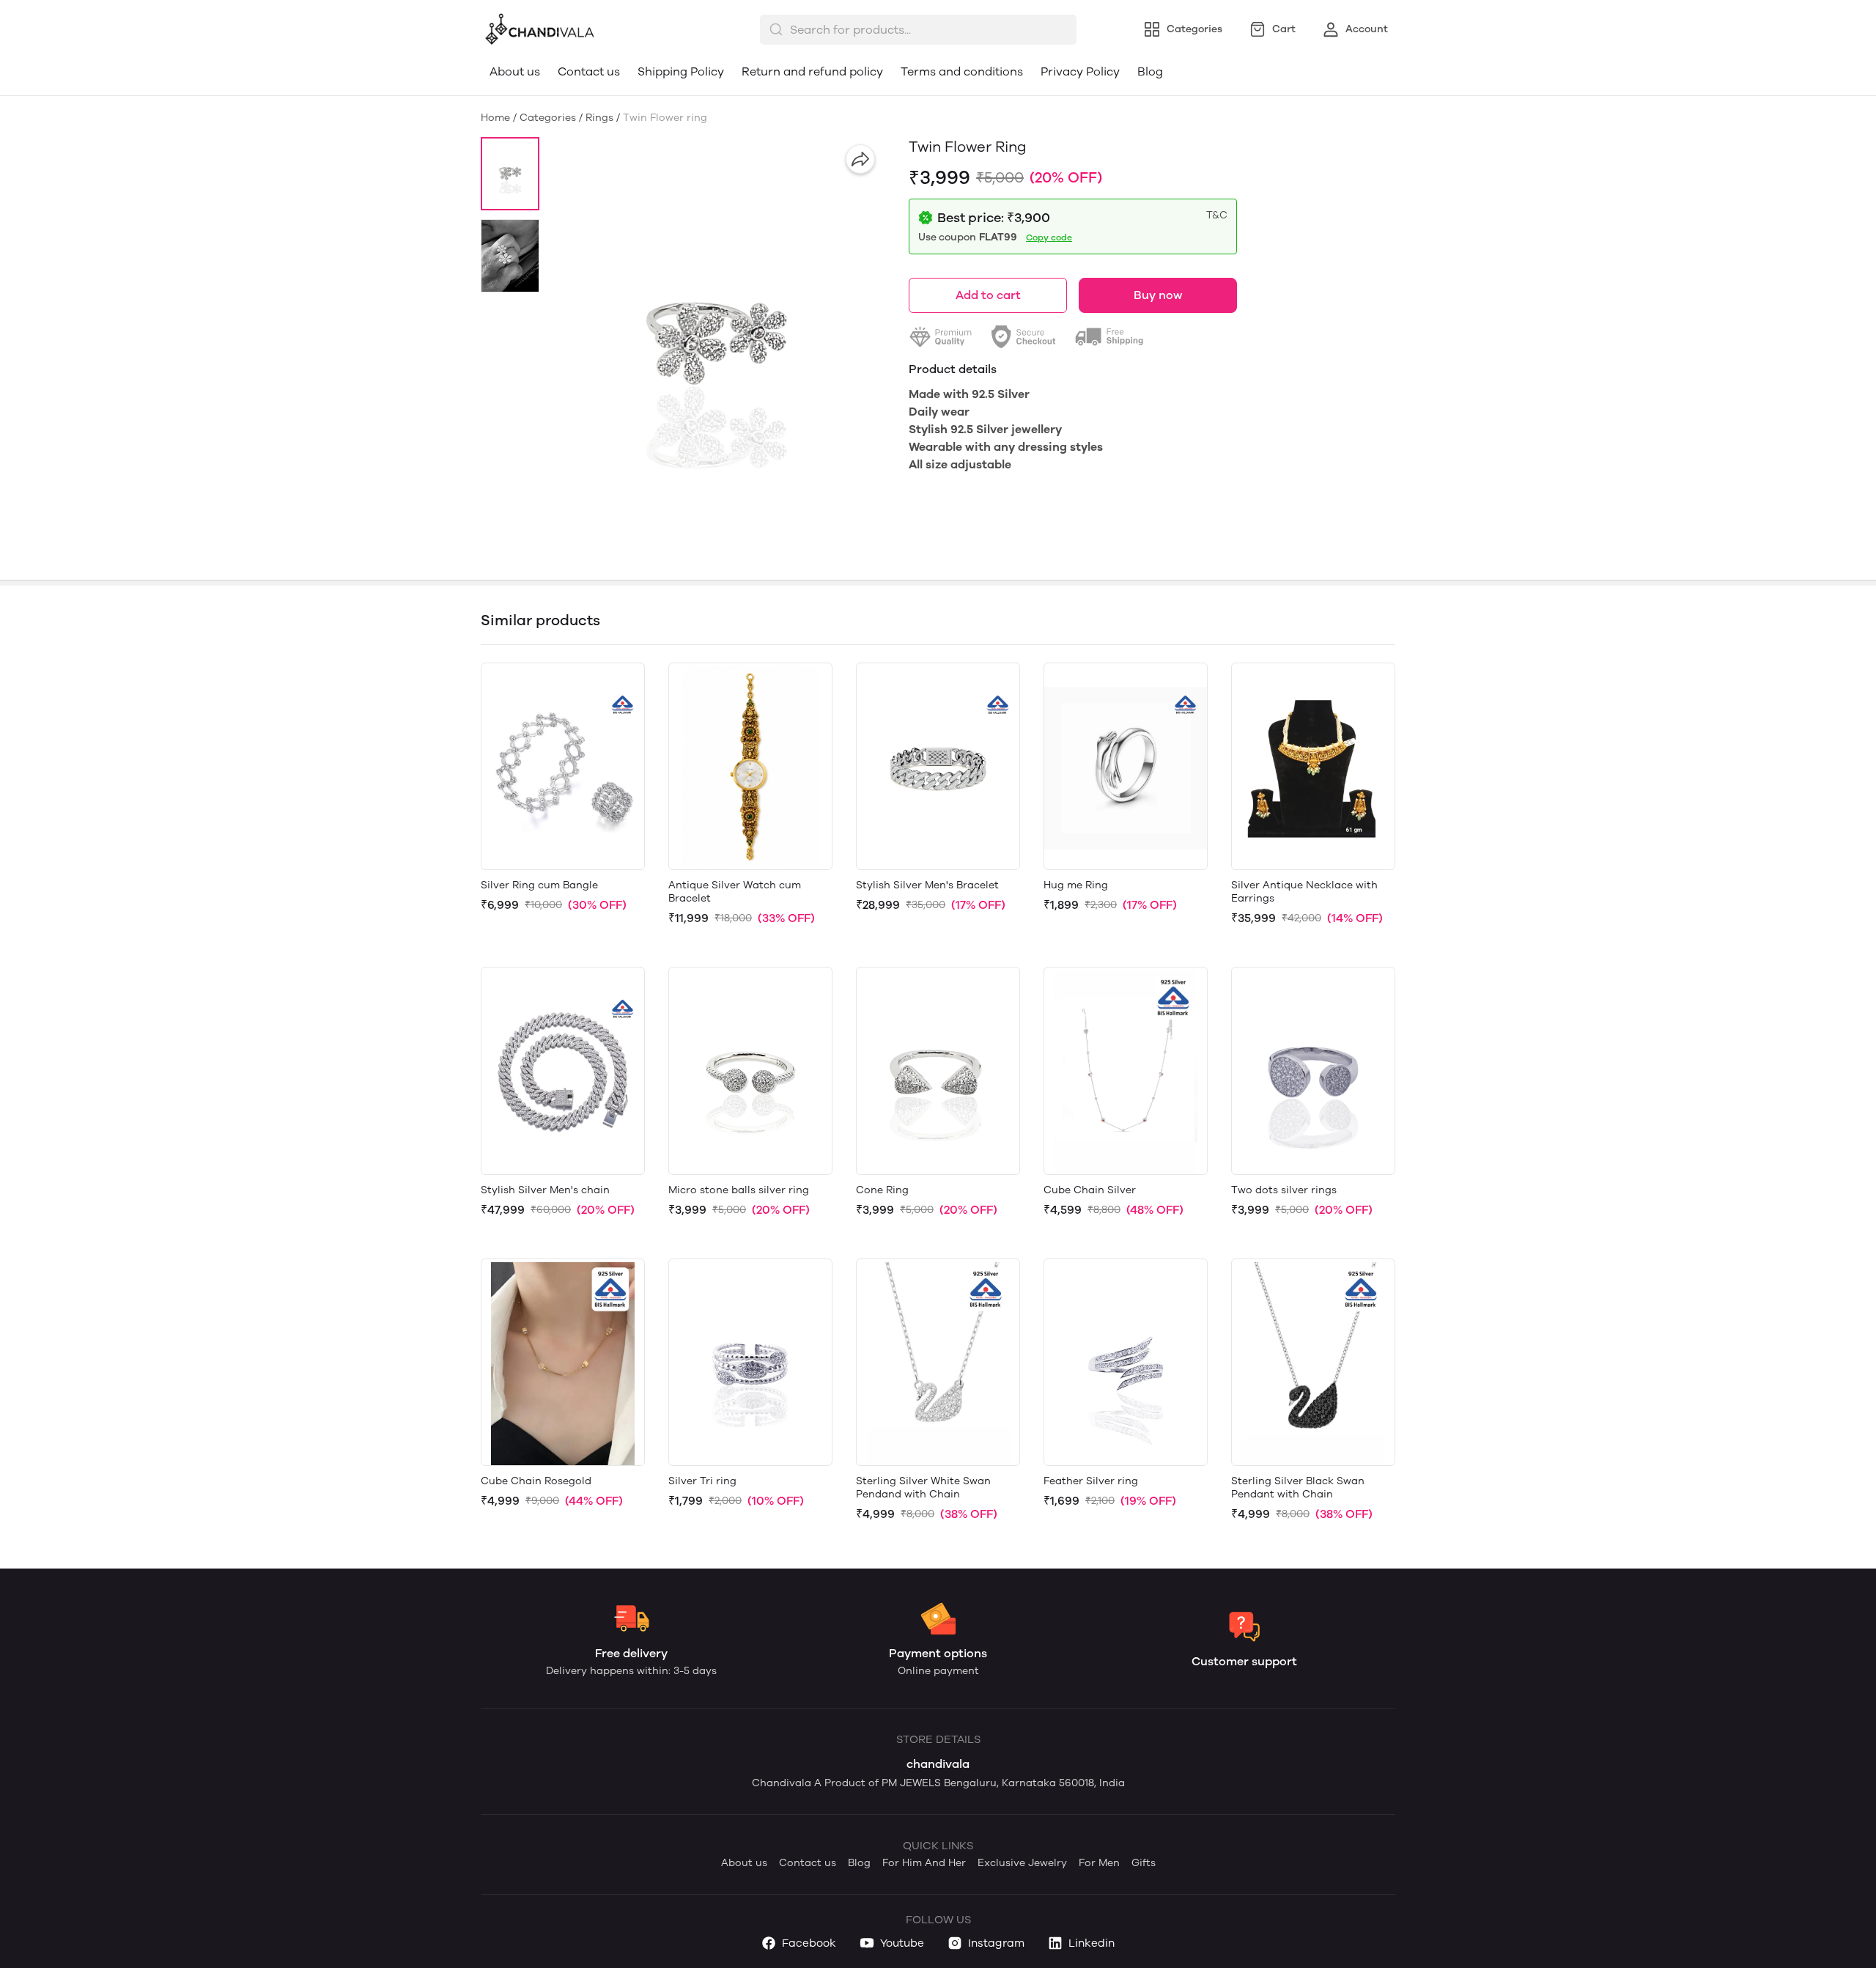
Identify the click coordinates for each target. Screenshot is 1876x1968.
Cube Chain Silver (1090, 1190)
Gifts (1144, 1863)
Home (495, 118)
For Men (1099, 1863)
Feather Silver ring (1091, 1481)
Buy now (1158, 295)
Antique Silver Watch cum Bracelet (735, 892)
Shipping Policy (681, 71)
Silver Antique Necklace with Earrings (1304, 892)
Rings (599, 118)
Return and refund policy (812, 71)
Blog (1150, 71)
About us (515, 71)
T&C (1217, 215)
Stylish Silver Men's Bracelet (927, 885)
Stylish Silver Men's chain (545, 1190)
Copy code (1049, 237)
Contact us (589, 71)
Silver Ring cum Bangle (539, 885)
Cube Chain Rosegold (536, 1481)
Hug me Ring (1076, 885)
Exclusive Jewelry (1022, 1863)
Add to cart (988, 295)
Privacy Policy (1080, 71)
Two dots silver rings (1284, 1190)
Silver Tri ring (702, 1481)
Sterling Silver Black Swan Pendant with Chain (1298, 1488)
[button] (510, 174)
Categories (548, 118)
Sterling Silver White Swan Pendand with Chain (923, 1488)
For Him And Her (924, 1863)
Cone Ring (882, 1190)
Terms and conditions (962, 71)
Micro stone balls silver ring (739, 1190)
